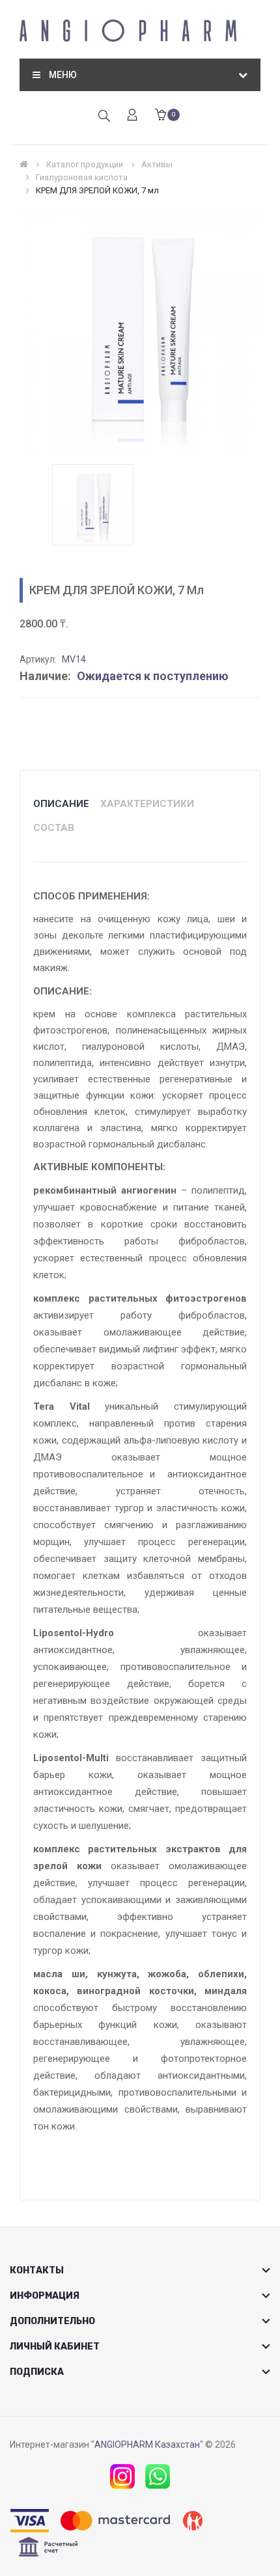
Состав (54, 828)
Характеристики (147, 804)
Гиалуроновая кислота (82, 177)
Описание (61, 804)
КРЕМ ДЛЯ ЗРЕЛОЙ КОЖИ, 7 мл (97, 190)
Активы (157, 164)
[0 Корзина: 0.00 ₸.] (160, 116)
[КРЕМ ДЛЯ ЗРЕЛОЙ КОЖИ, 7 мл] (93, 504)
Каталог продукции (85, 164)
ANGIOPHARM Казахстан (147, 2445)
